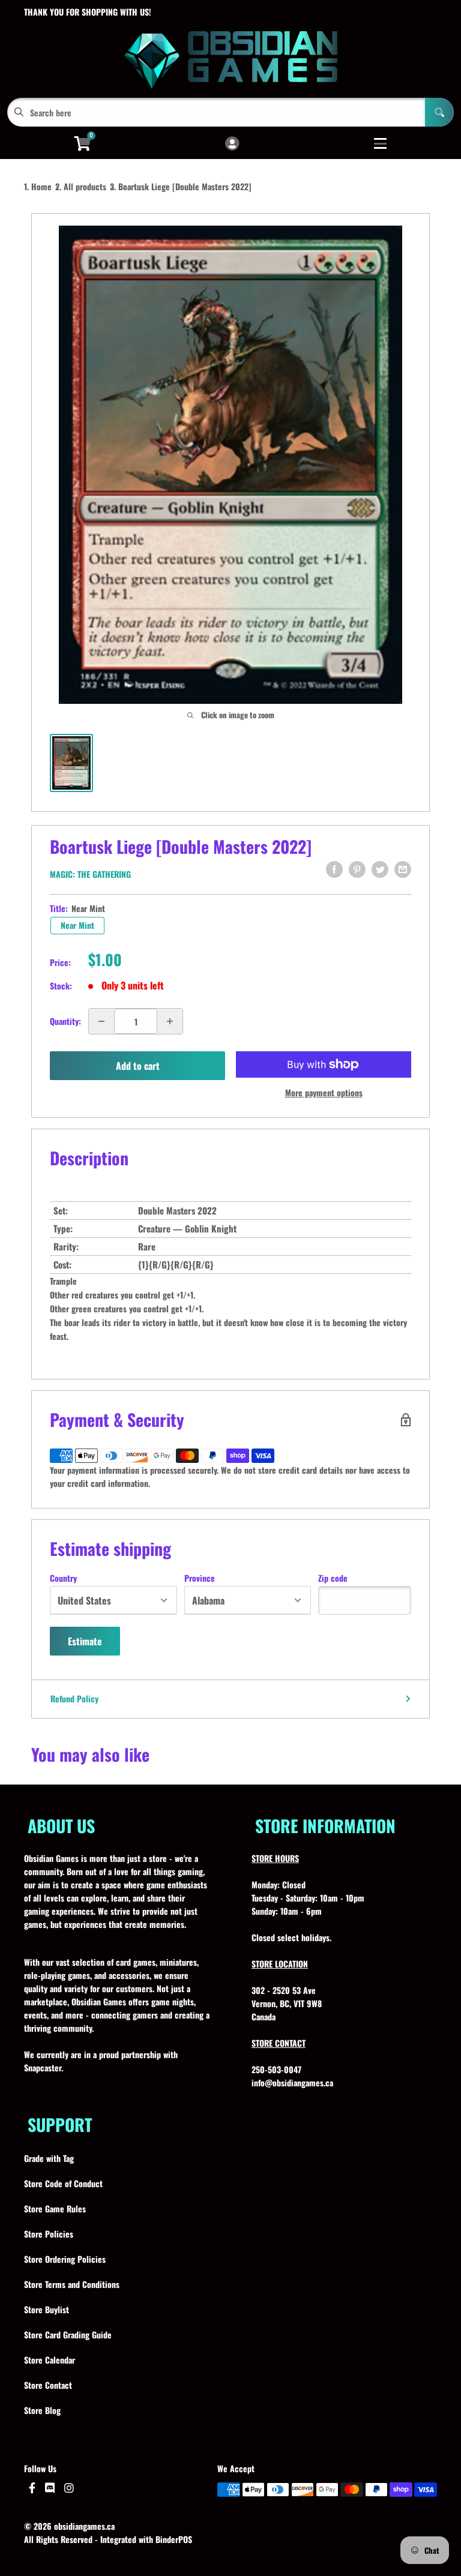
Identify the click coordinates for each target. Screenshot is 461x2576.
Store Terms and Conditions (72, 2284)
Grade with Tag (49, 2158)
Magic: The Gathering (90, 874)
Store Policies (49, 2234)
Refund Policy (74, 1698)
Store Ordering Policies (65, 2259)
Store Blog (42, 2410)
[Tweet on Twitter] (380, 869)
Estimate (85, 1641)
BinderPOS (174, 2539)
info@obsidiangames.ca (292, 2082)
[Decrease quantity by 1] (101, 1021)
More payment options (324, 1092)
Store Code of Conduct (63, 2183)
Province (200, 1578)
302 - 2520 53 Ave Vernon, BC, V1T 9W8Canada (287, 2003)
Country (63, 1578)
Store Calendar (50, 2360)
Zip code (333, 1578)
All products (85, 186)
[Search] (439, 112)
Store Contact (48, 2385)
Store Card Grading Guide (68, 2334)
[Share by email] (403, 869)
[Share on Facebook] (334, 869)
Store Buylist (47, 2309)
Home (41, 186)
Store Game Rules (55, 2208)
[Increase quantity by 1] (170, 1021)
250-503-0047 (276, 2069)
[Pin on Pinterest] (357, 869)
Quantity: (65, 1021)
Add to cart (138, 1066)
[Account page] (232, 144)
